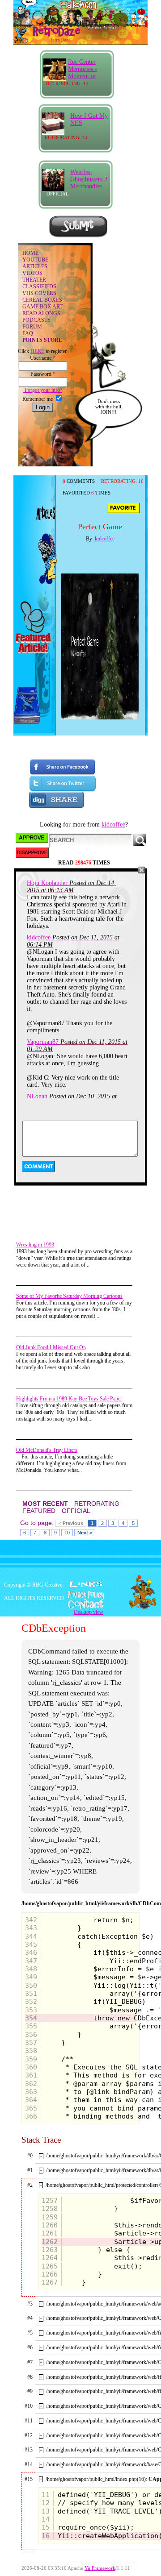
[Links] (86, 1584)
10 (67, 1533)
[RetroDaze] (49, 35)
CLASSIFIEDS (39, 287)
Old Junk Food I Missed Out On (51, 1347)
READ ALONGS (41, 313)
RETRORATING (97, 1504)
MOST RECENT (45, 1504)
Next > (85, 1533)
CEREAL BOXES (42, 300)
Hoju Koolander (47, 883)
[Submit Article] (78, 236)
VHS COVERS (39, 293)
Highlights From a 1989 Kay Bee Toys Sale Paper (69, 1399)
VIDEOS (32, 273)
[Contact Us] (80, 1604)
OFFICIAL (76, 1511)
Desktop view (89, 1612)
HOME (30, 253)
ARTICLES (35, 266)
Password (43, 374)
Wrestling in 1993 (35, 1245)
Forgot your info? (43, 390)
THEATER (34, 280)
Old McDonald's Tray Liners (47, 1450)
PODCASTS (36, 320)
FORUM (32, 327)
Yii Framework (100, 2568)
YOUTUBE (35, 260)
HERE (37, 351)
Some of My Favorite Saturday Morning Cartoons (69, 1296)
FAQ (28, 333)
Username (43, 358)
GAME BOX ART (42, 307)
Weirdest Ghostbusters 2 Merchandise (89, 179)
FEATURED (39, 1511)
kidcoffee (105, 539)
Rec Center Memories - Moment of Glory (83, 73)
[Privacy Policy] (80, 1595)
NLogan (37, 1096)
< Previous (71, 1523)
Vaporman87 (43, 1042)
